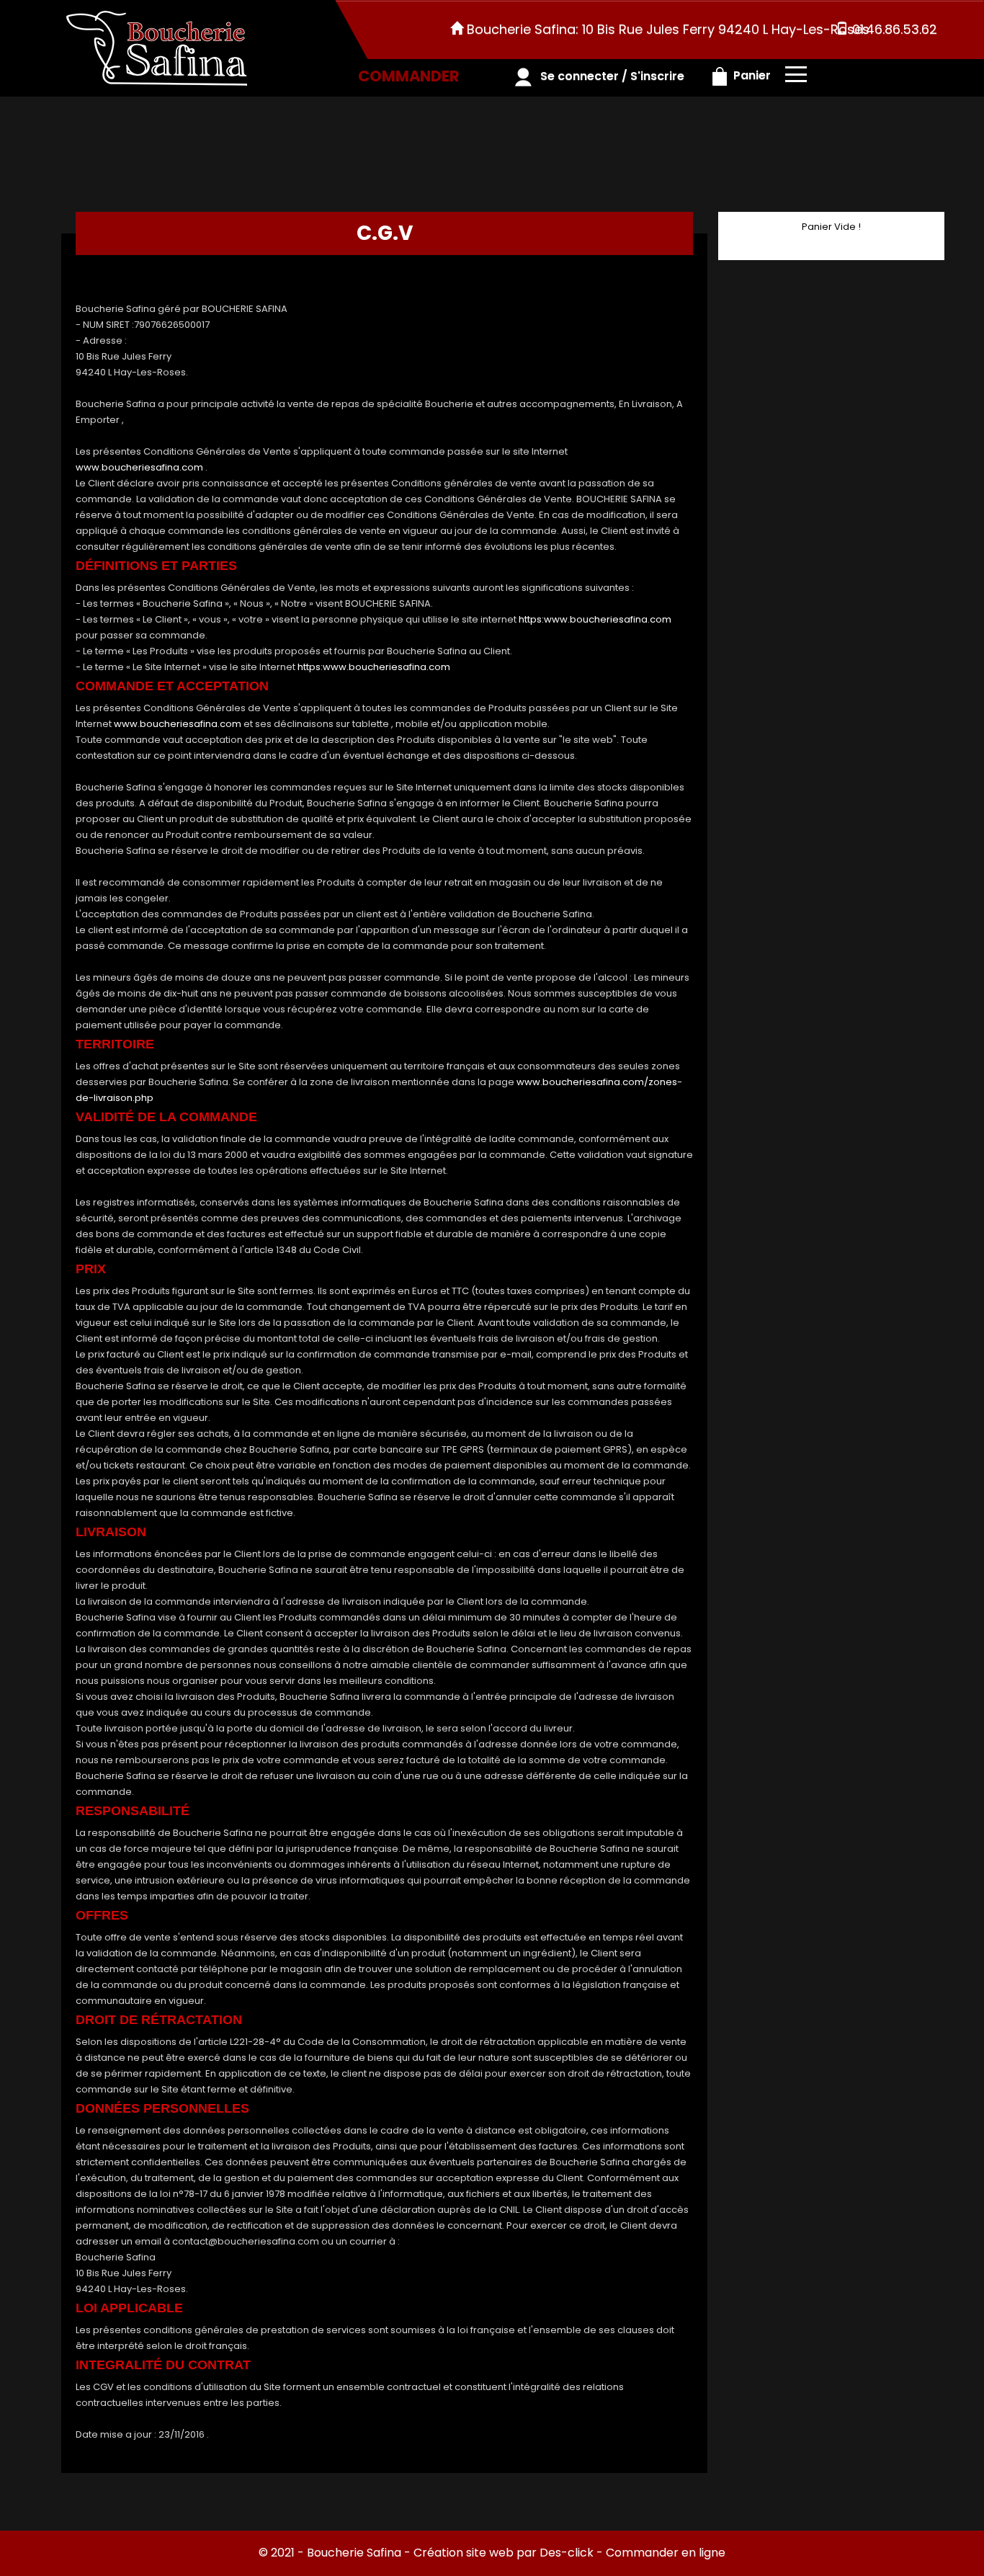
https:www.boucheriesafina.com (595, 619)
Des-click (567, 2553)
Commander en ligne (666, 2553)
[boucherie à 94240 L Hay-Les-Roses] (157, 48)
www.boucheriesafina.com (139, 467)
